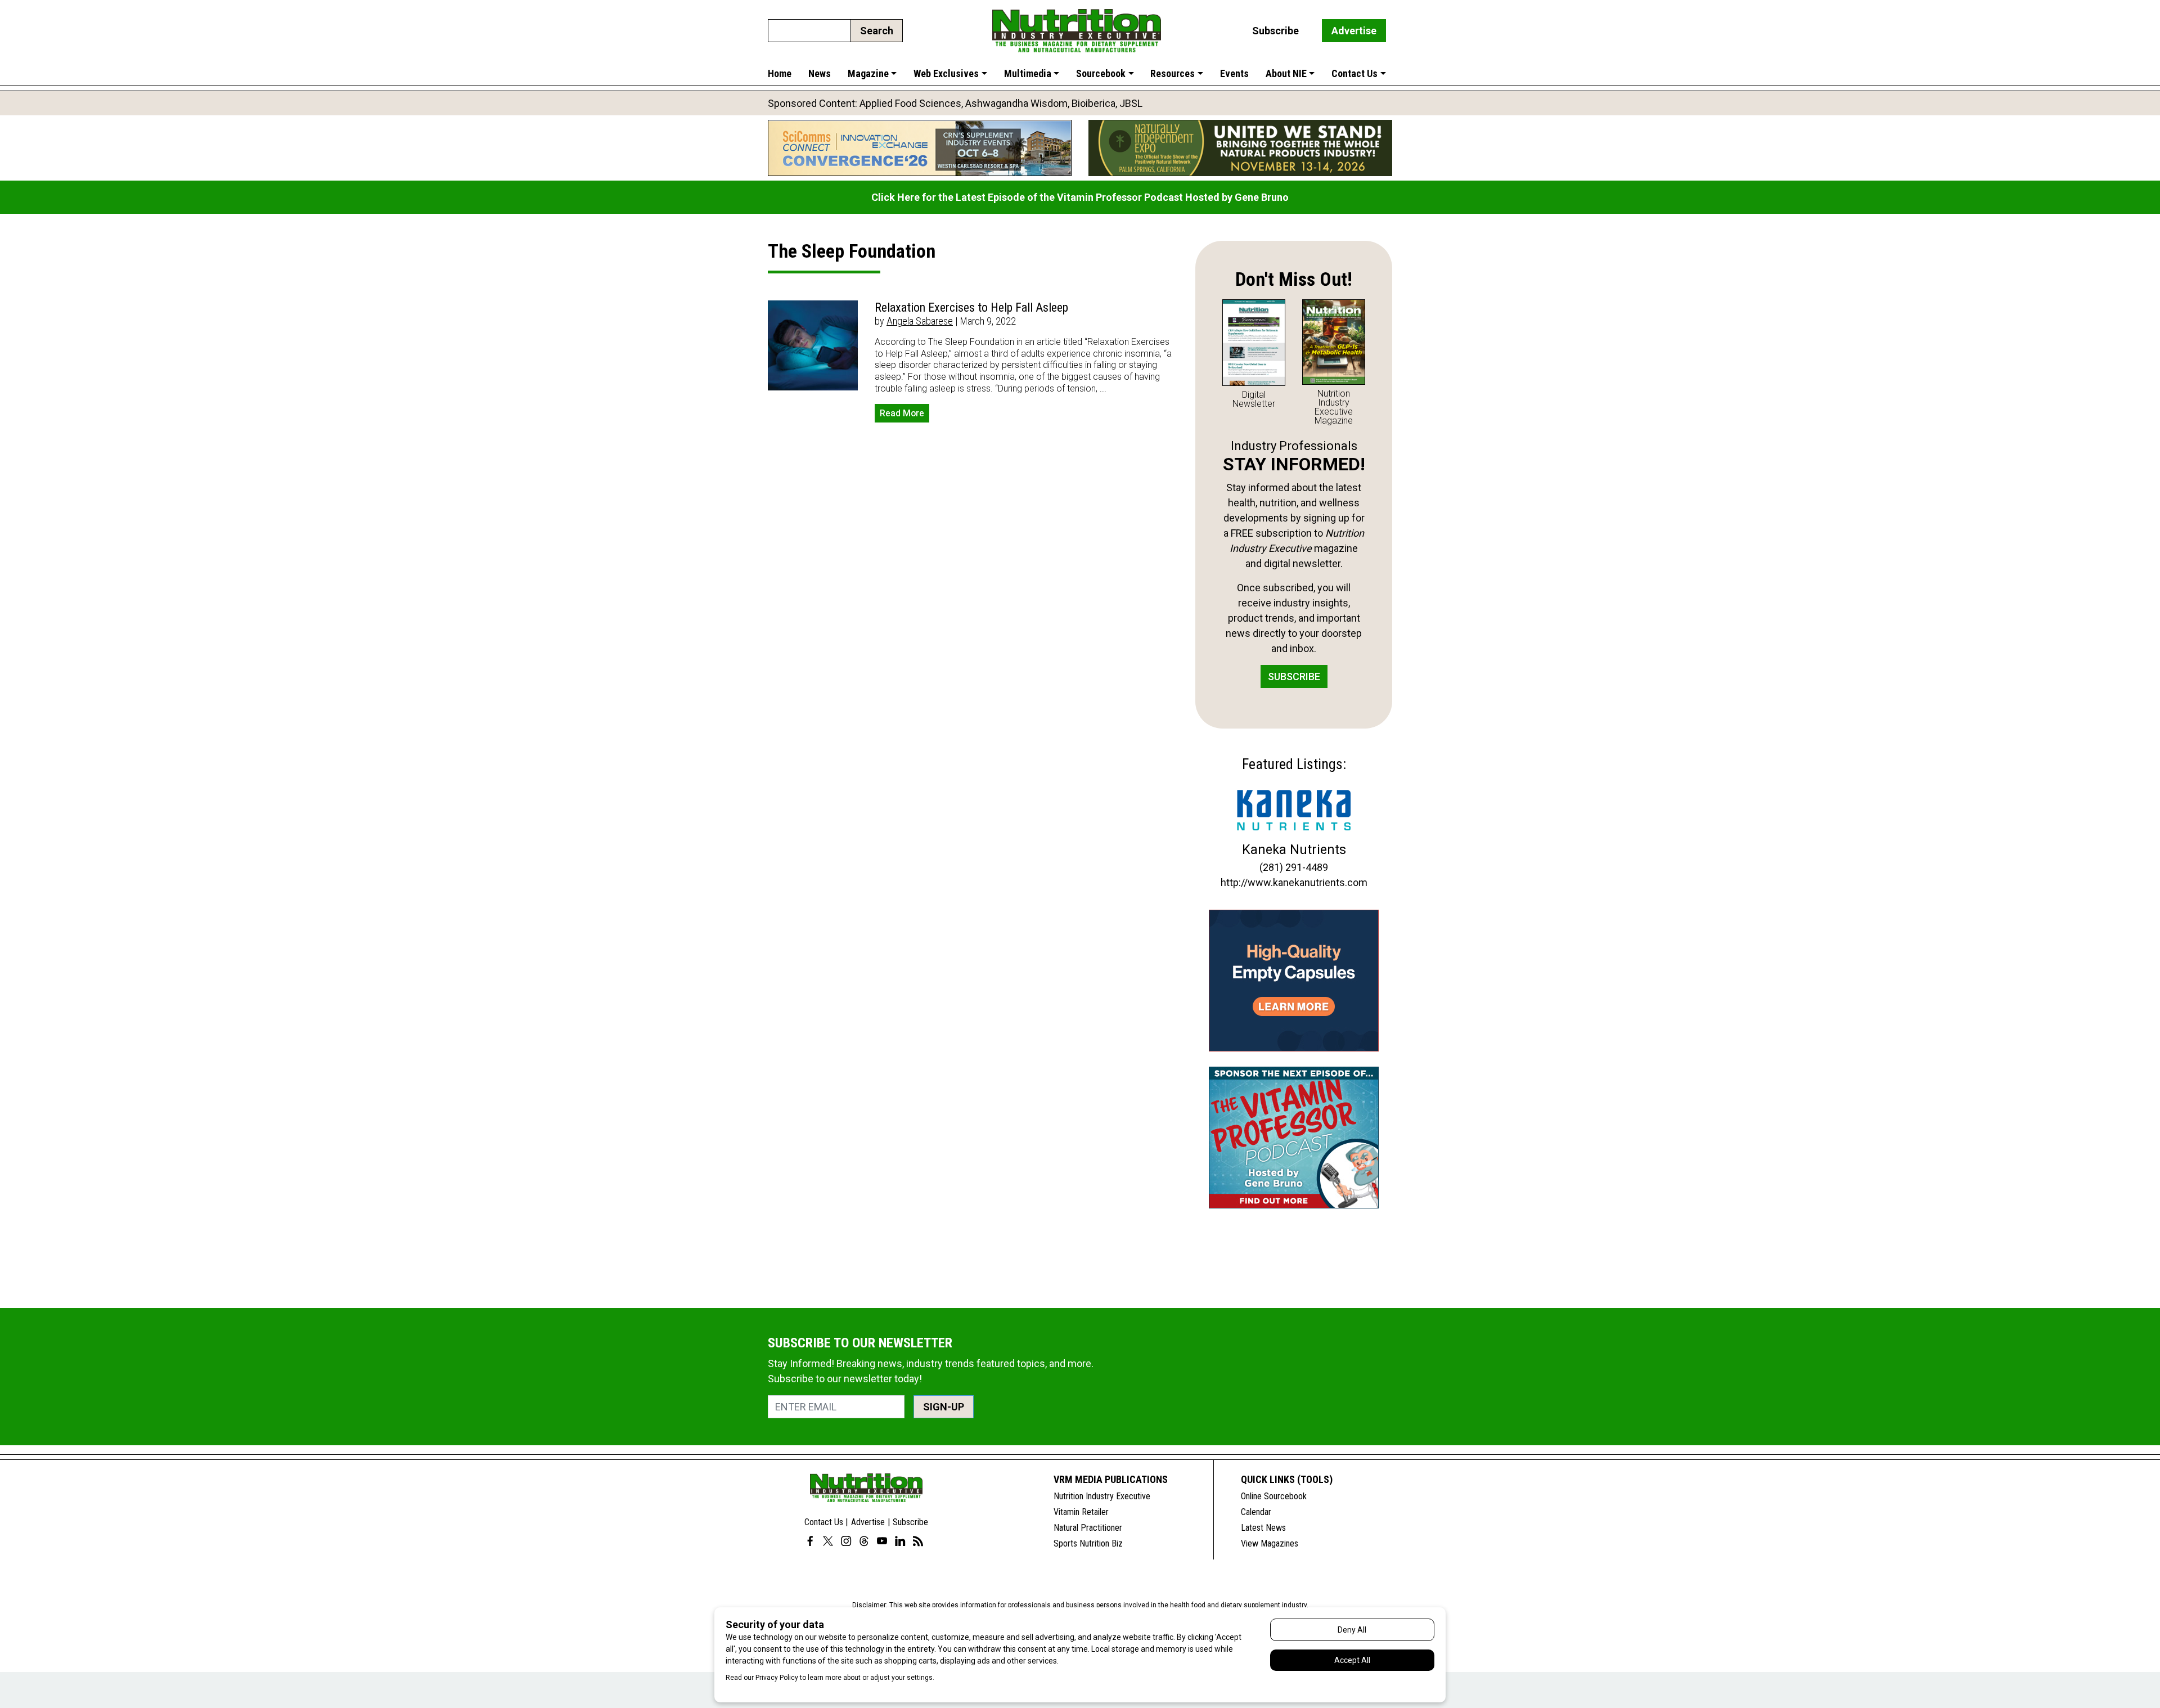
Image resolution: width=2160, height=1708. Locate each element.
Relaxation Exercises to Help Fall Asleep (971, 307)
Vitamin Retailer (1081, 1512)
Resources (1173, 73)
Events (1234, 73)
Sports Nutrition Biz (1088, 1543)
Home (780, 73)
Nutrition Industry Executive (1102, 1496)
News (820, 73)
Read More (902, 413)
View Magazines (1270, 1543)
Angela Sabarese (920, 321)
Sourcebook (1101, 73)
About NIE (1286, 73)
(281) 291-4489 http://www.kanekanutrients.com (1294, 875)
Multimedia (1028, 73)
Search (877, 31)
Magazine (868, 73)
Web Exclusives (946, 73)
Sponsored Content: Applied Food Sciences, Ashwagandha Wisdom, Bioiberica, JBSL (955, 103)
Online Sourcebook (1274, 1496)
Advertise (1354, 31)
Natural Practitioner (1088, 1528)
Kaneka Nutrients (1294, 849)
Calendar (1256, 1512)
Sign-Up (944, 1407)
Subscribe (1275, 31)
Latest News (1263, 1528)
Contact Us (1354, 73)
